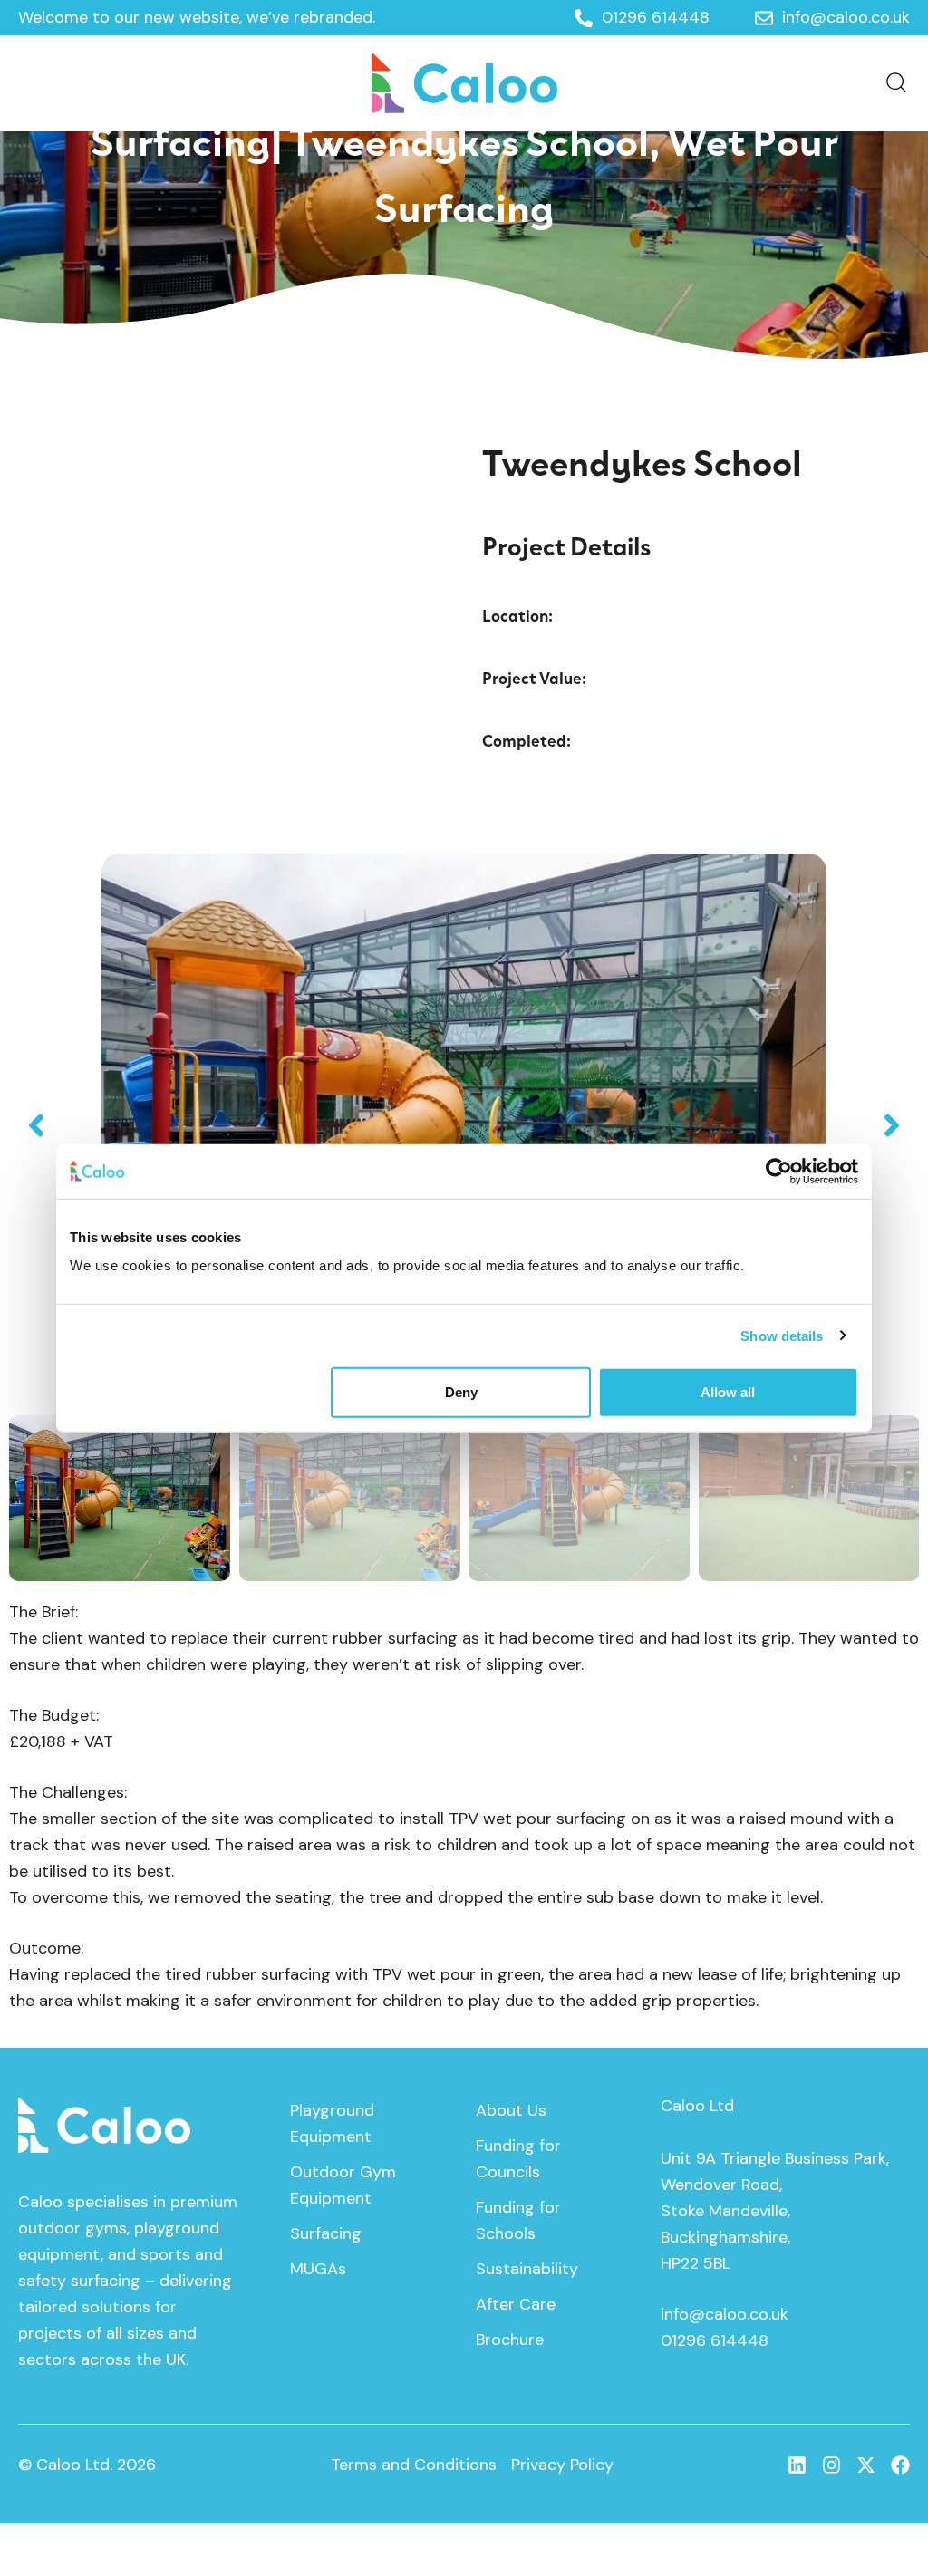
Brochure (510, 2340)
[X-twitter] (866, 2465)
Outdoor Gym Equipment (343, 2185)
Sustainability (527, 2269)
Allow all (728, 1392)
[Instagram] (831, 2465)
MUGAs (318, 2269)
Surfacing (326, 2233)
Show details (782, 1335)
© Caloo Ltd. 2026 (87, 2465)
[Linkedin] (797, 2465)
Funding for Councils (518, 2159)
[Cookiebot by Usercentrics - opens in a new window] (779, 1171)
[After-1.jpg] (464, 1125)
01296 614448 (715, 2340)
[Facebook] (900, 2465)
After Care (516, 2304)
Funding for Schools (518, 2220)
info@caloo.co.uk (725, 2314)
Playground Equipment (332, 2123)
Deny (461, 1392)
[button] (36, 1125)
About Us (511, 2110)
